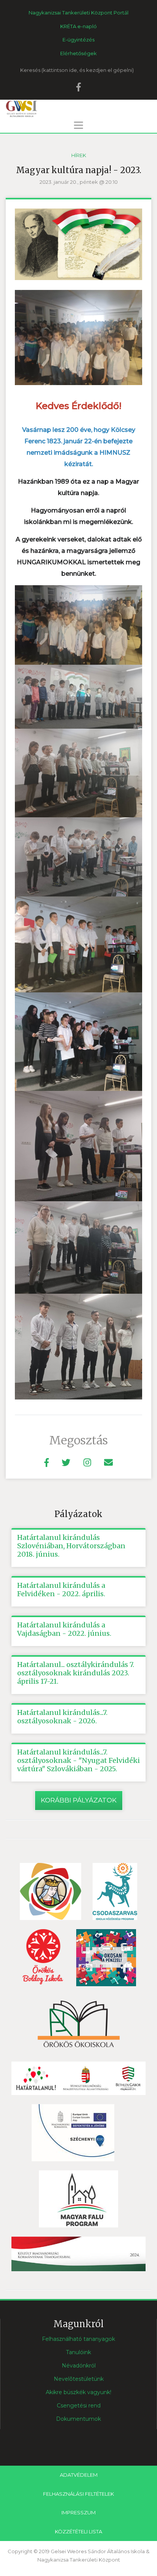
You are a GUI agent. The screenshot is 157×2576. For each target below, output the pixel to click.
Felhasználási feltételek (78, 2494)
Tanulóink (78, 2352)
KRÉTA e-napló (78, 26)
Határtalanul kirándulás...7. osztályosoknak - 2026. (62, 1717)
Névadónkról (79, 2366)
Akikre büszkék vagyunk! (78, 2392)
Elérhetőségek (78, 53)
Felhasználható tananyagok (78, 2339)
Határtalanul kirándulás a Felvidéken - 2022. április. (61, 1590)
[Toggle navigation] (78, 125)
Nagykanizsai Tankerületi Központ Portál (78, 13)
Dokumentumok (78, 2419)
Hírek (79, 155)
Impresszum (78, 2512)
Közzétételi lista (78, 2531)
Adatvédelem (79, 2475)
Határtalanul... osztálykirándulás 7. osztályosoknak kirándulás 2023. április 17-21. (76, 1673)
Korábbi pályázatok (79, 1800)
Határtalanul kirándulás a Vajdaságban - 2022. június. (64, 1629)
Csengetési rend (79, 2406)
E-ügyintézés (78, 40)
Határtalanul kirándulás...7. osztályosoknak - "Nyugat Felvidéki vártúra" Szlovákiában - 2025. (78, 1761)
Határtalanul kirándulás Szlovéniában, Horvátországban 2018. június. (71, 1546)
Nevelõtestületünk (79, 2379)
